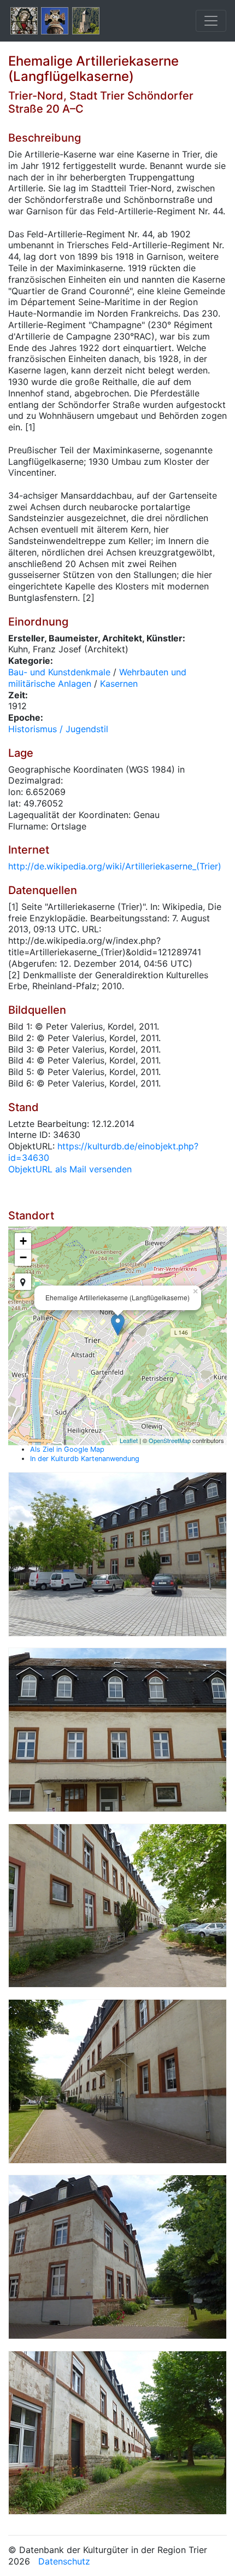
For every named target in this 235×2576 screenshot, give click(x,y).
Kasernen (119, 684)
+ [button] (23, 1241)
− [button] (23, 1257)
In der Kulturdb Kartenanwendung (85, 1459)
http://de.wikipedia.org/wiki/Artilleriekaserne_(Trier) (115, 866)
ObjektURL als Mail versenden (70, 1169)
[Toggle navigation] (211, 21)
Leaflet (129, 1440)
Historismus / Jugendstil (58, 729)
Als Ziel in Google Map (67, 1449)
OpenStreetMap (170, 1440)
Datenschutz (64, 2561)
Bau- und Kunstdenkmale (59, 672)
